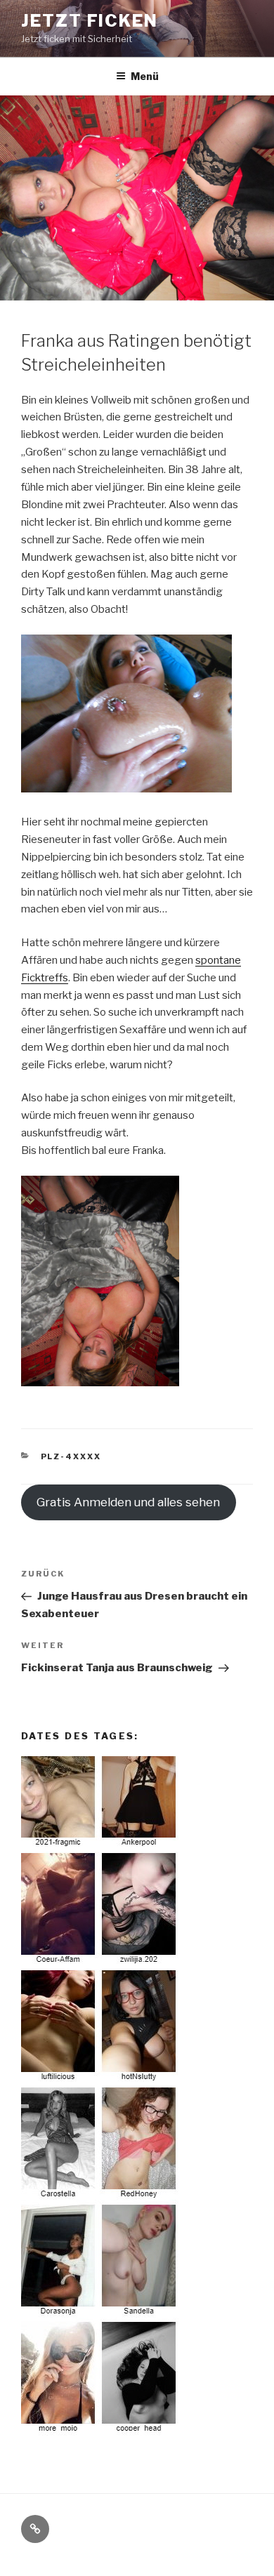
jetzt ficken (90, 21)
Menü (145, 76)
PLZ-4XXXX (71, 1456)
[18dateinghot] (100, 2432)
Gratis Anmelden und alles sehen (128, 1502)
